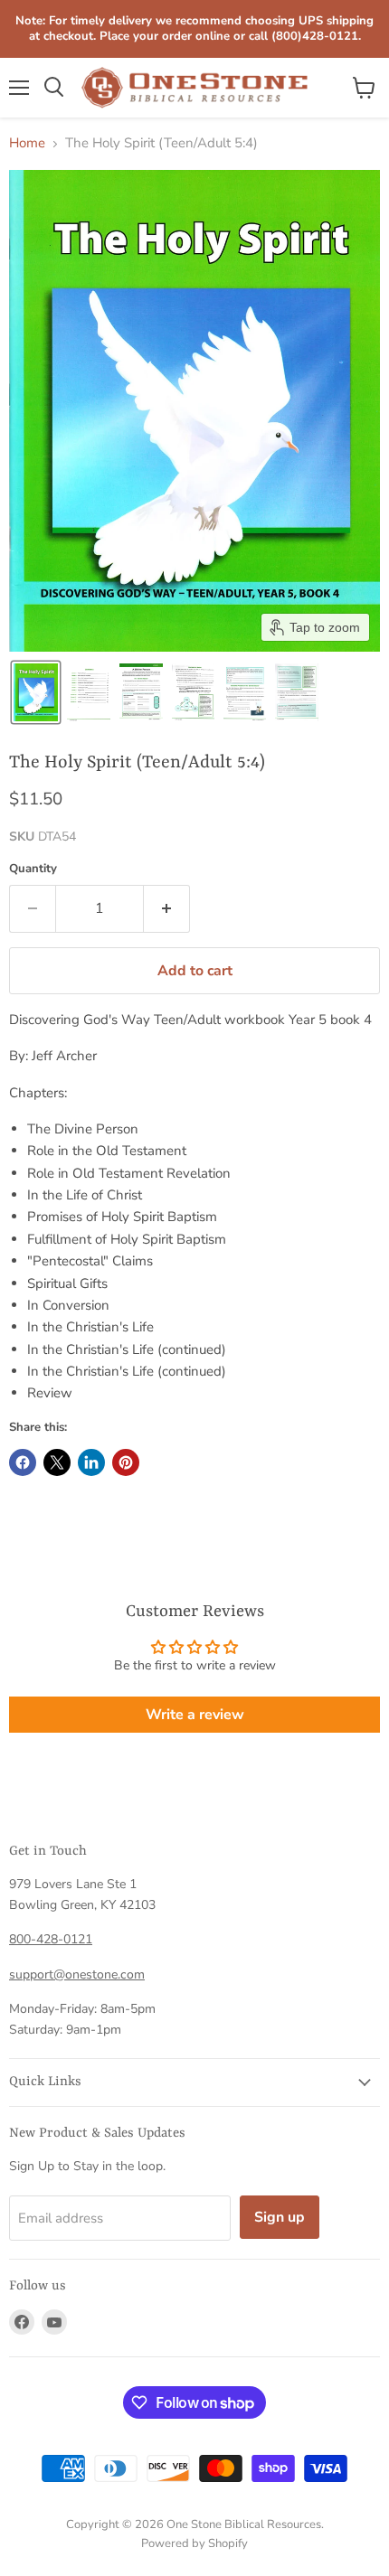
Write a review (195, 1715)
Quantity (33, 869)
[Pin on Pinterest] (126, 1462)
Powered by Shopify (194, 2543)
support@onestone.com (77, 1974)
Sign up (280, 2217)
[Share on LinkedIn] (91, 1462)
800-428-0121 (51, 1939)
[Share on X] (57, 1462)
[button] (36, 692)
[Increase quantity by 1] (167, 908)
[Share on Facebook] (23, 1462)
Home (27, 143)
